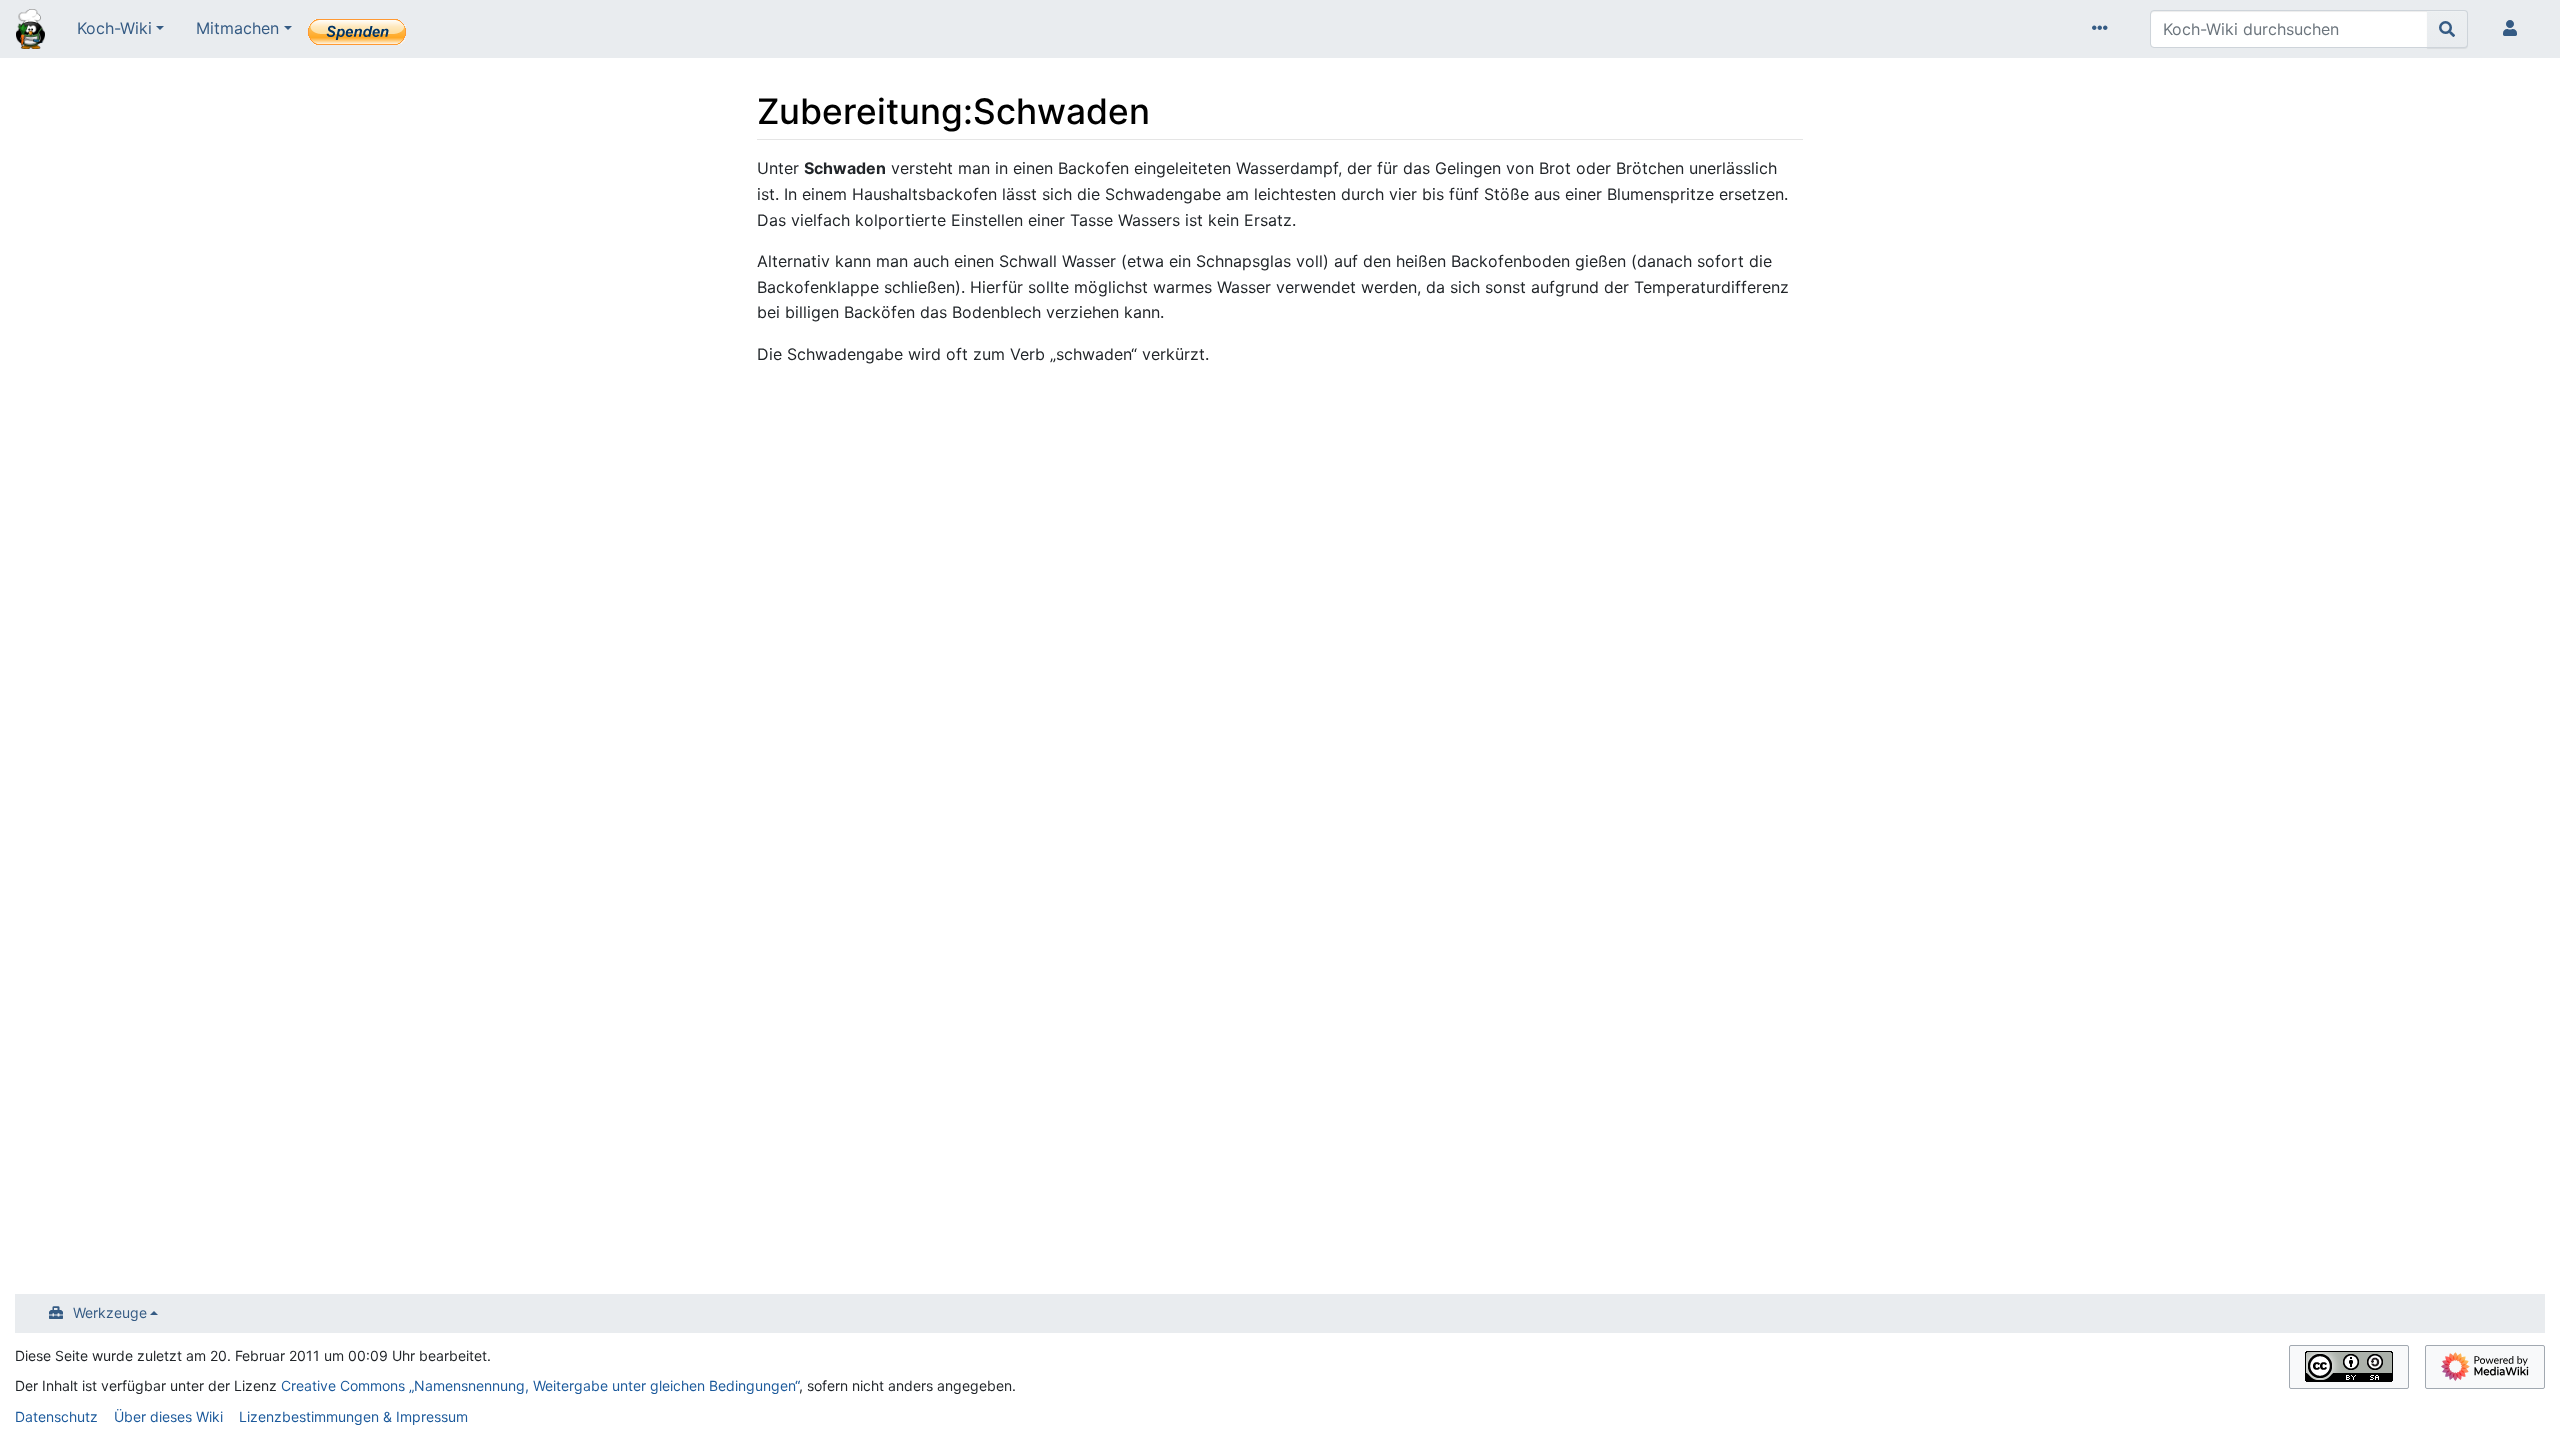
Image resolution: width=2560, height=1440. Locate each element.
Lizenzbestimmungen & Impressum (353, 1416)
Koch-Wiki (114, 28)
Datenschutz (56, 1416)
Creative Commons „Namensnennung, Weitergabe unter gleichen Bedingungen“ (540, 1385)
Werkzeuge (110, 1312)
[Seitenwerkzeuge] (2104, 29)
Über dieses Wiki (168, 1416)
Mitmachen (237, 28)
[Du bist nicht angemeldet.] (2514, 29)
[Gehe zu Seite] (2447, 29)
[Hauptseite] (30, 31)
